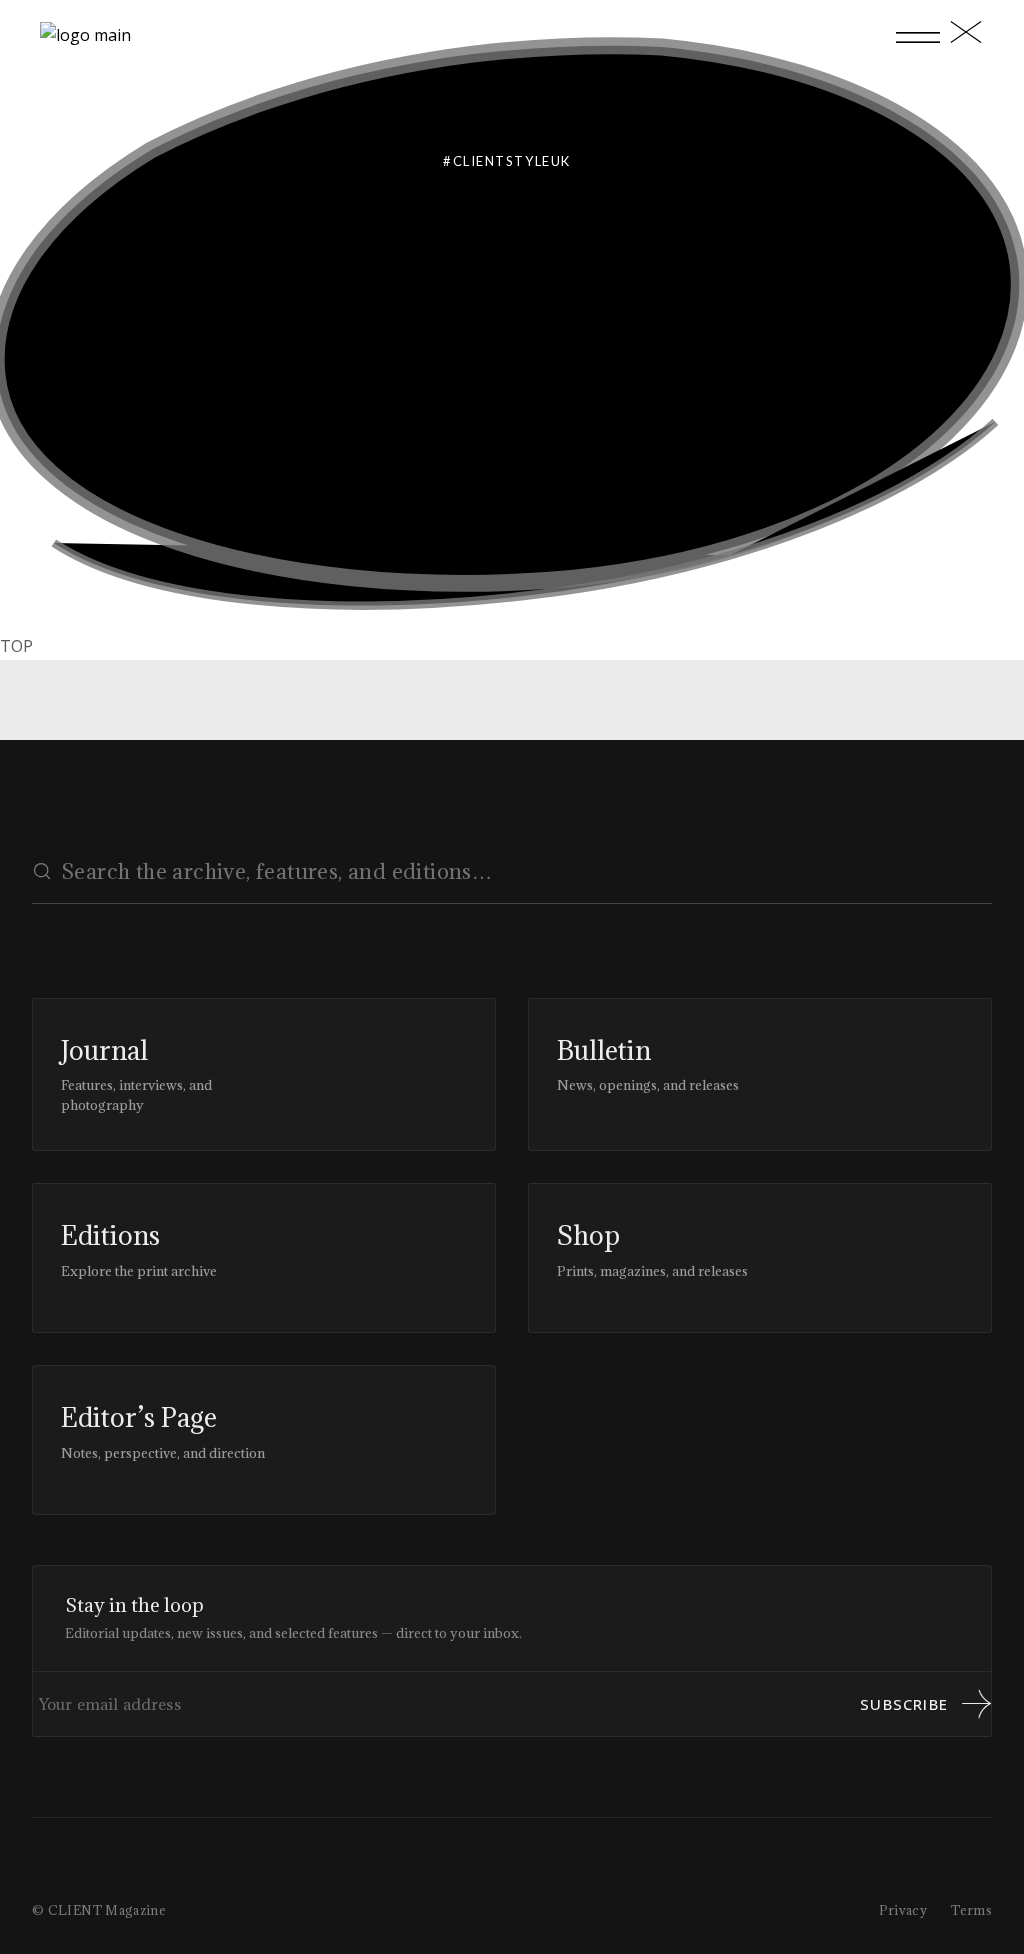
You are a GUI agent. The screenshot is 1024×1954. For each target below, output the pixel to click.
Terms (971, 1910)
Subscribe (904, 1704)
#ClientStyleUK (507, 161)
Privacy (903, 1910)
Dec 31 (195, 390)
